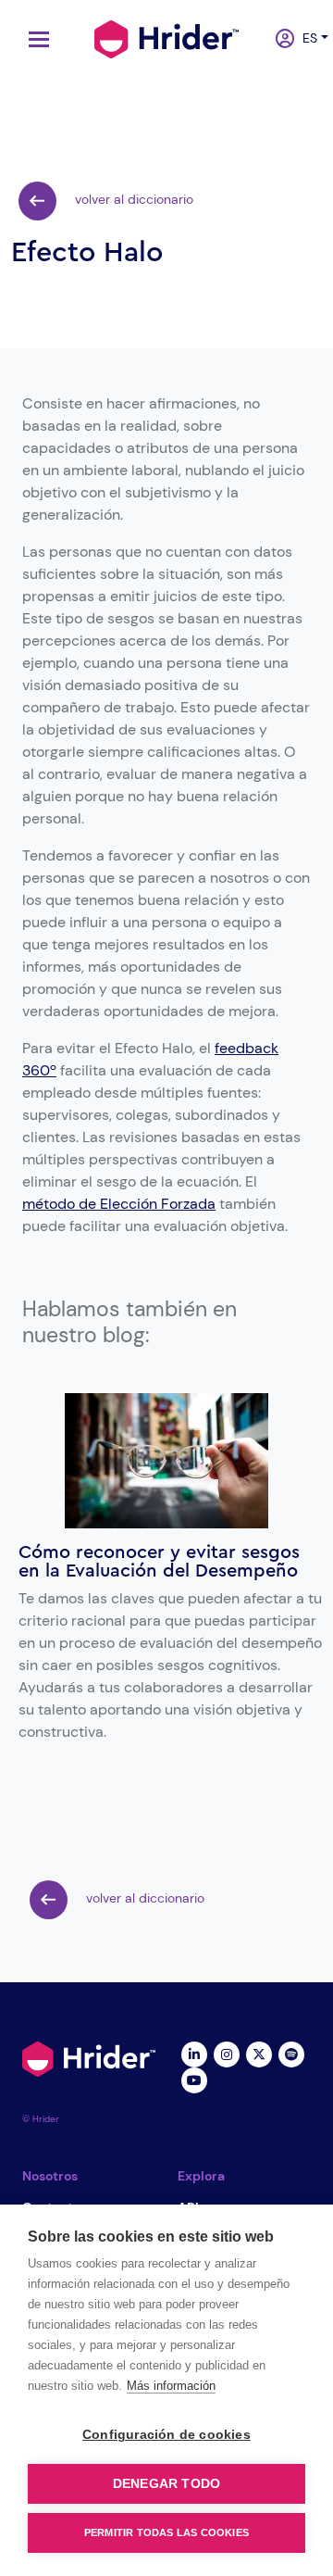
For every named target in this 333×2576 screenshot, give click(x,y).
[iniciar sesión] (278, 40)
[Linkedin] (194, 2054)
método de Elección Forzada (119, 1204)
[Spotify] (291, 2054)
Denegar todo (166, 2484)
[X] (259, 2054)
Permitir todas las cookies (166, 2532)
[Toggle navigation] (34, 39)
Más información (171, 2386)
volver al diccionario (132, 199)
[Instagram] (226, 2054)
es (305, 38)
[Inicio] (166, 37)
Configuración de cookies (166, 2435)
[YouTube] (194, 2080)
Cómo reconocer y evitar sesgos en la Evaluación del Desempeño (159, 1562)
